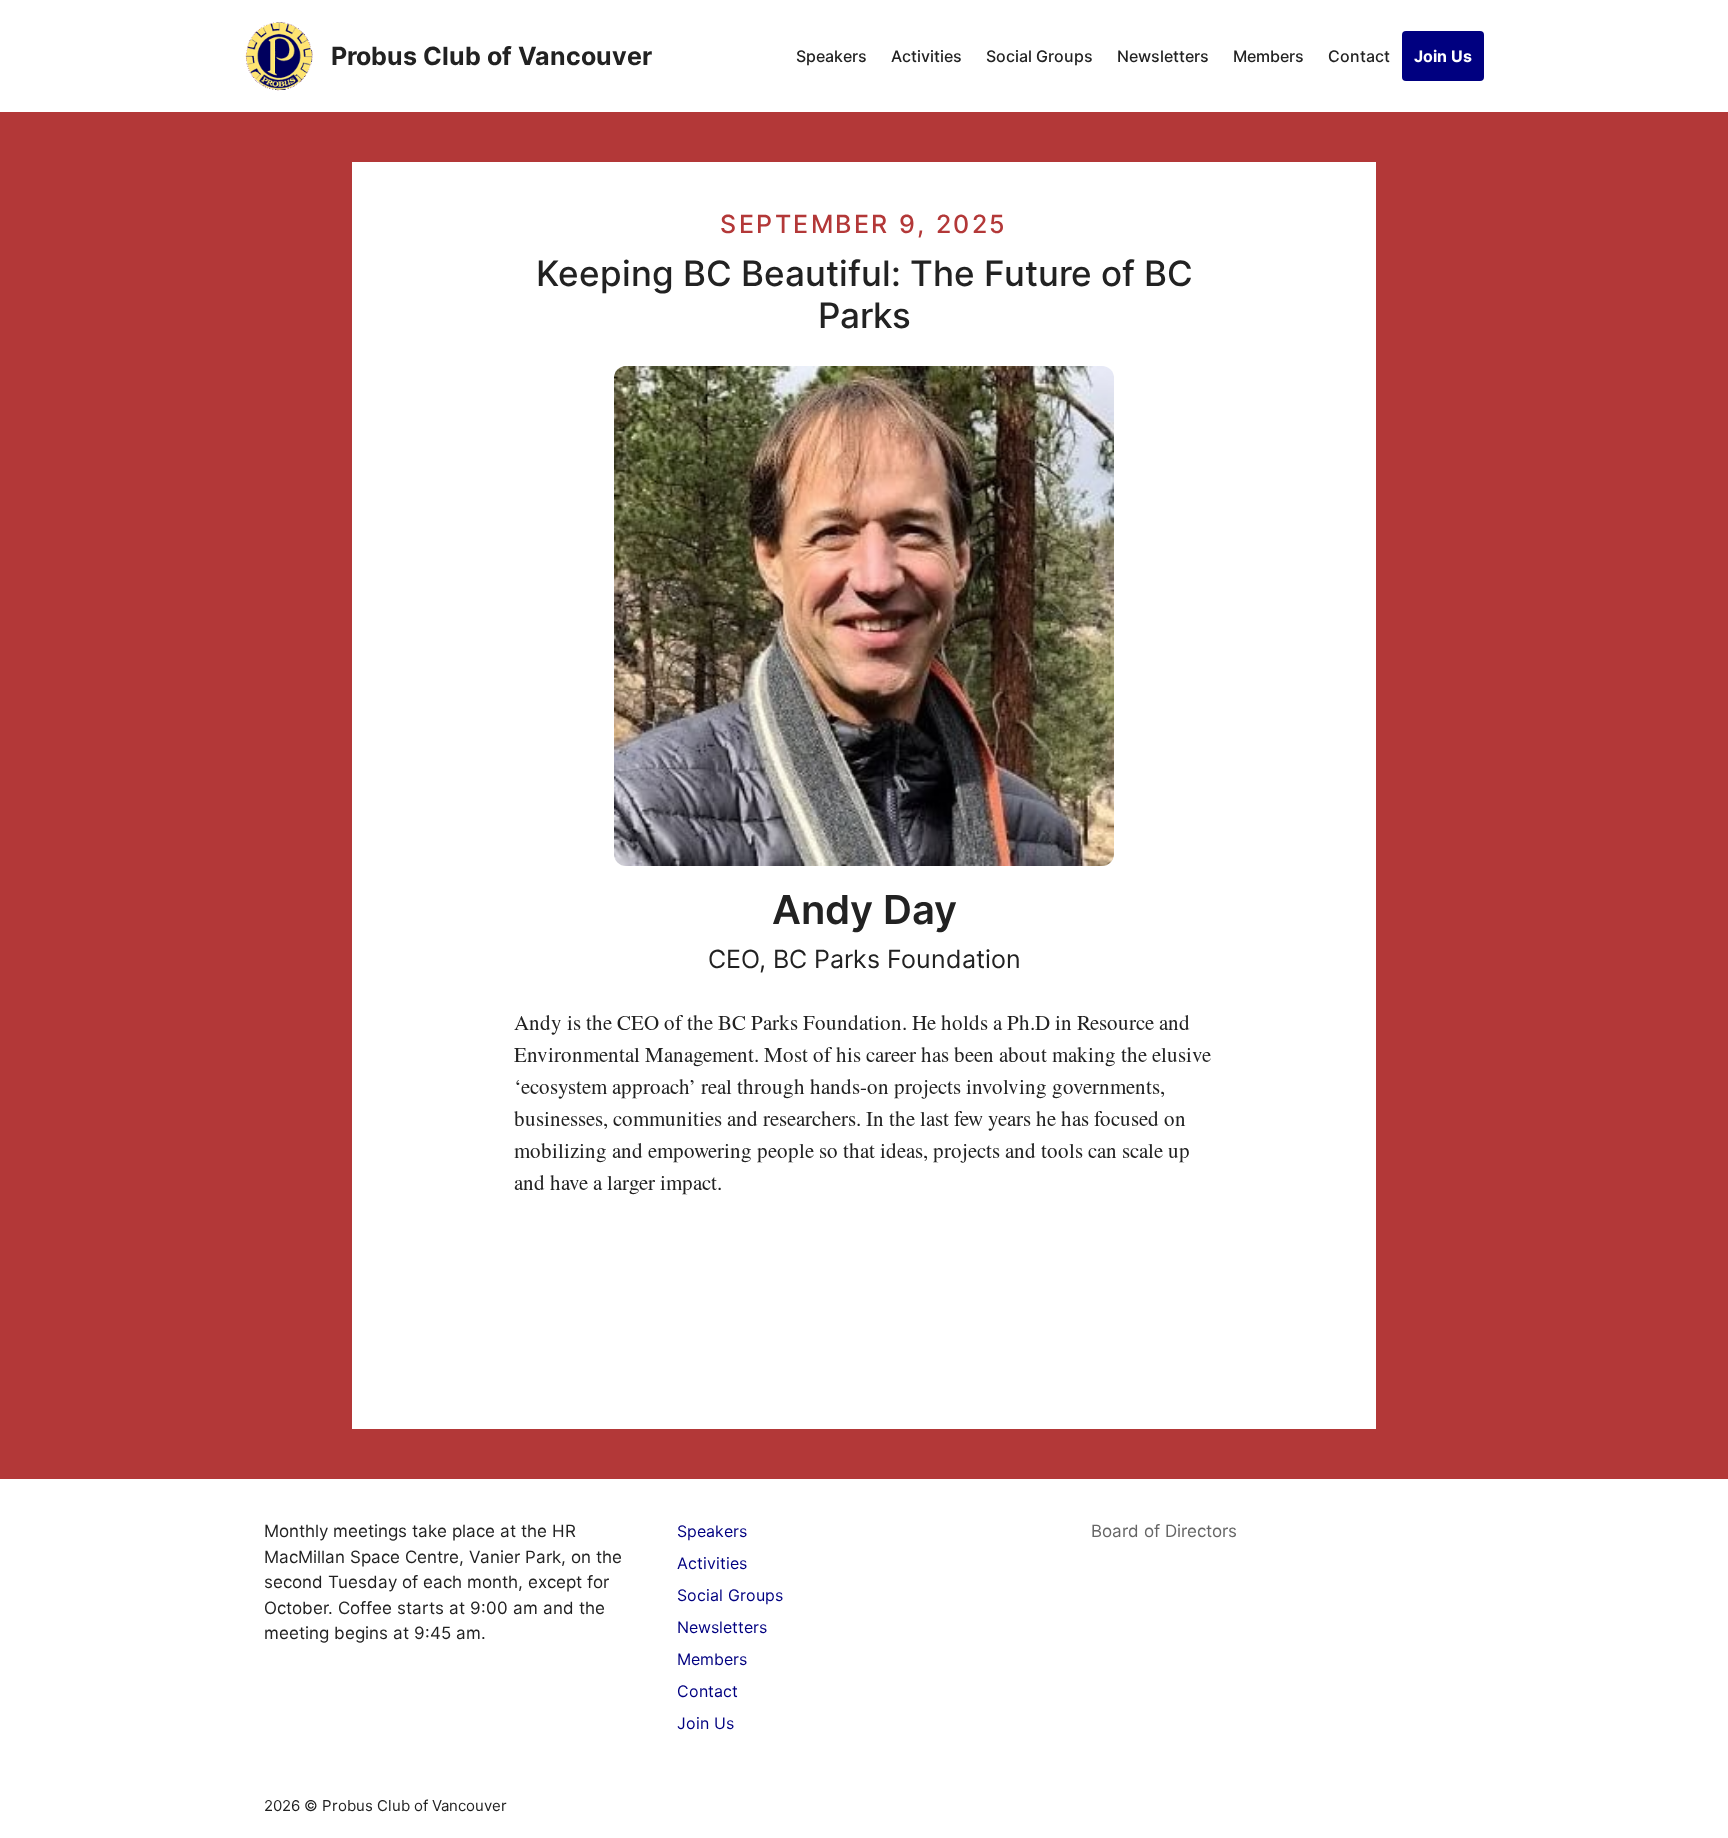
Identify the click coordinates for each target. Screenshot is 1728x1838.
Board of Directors (1164, 1531)
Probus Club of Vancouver (491, 56)
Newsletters (1163, 56)
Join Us (1443, 56)
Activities (926, 56)
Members (1268, 56)
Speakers (831, 56)
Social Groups (1039, 56)
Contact (1359, 56)
